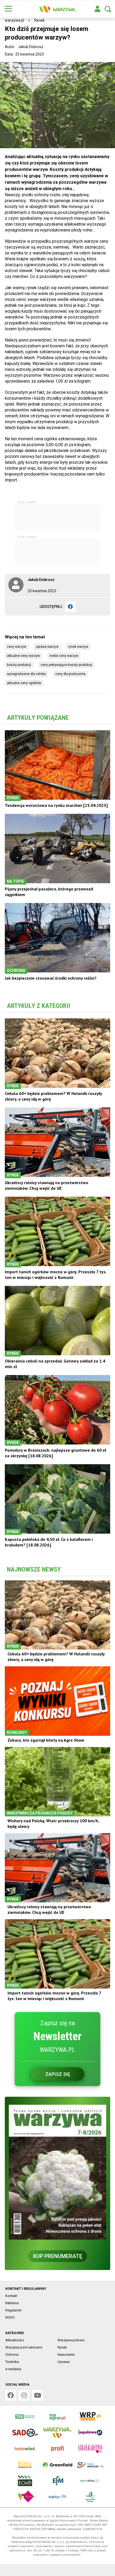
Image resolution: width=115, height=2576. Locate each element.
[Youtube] (37, 2395)
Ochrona (12, 2355)
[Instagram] (24, 2395)
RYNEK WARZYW (78, 647)
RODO (10, 2317)
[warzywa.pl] (57, 9)
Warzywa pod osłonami (24, 2347)
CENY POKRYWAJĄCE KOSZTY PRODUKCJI (66, 665)
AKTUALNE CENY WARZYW (23, 656)
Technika (12, 2362)
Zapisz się (58, 2074)
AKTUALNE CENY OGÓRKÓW (24, 683)
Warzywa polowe (71, 2340)
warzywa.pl (14, 20)
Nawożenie (66, 2355)
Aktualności (15, 2340)
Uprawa (64, 2362)
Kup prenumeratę (58, 2256)
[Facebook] (70, 607)
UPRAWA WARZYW (47, 647)
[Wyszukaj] (108, 9)
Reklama (12, 2303)
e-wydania (13, 2369)
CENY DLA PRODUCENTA (70, 674)
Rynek (39, 20)
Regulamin (14, 2310)
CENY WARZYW (17, 647)
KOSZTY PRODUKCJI (19, 665)
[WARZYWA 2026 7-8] (57, 2172)
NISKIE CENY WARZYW (64, 656)
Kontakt (11, 2296)
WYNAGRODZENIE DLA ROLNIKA (26, 674)
